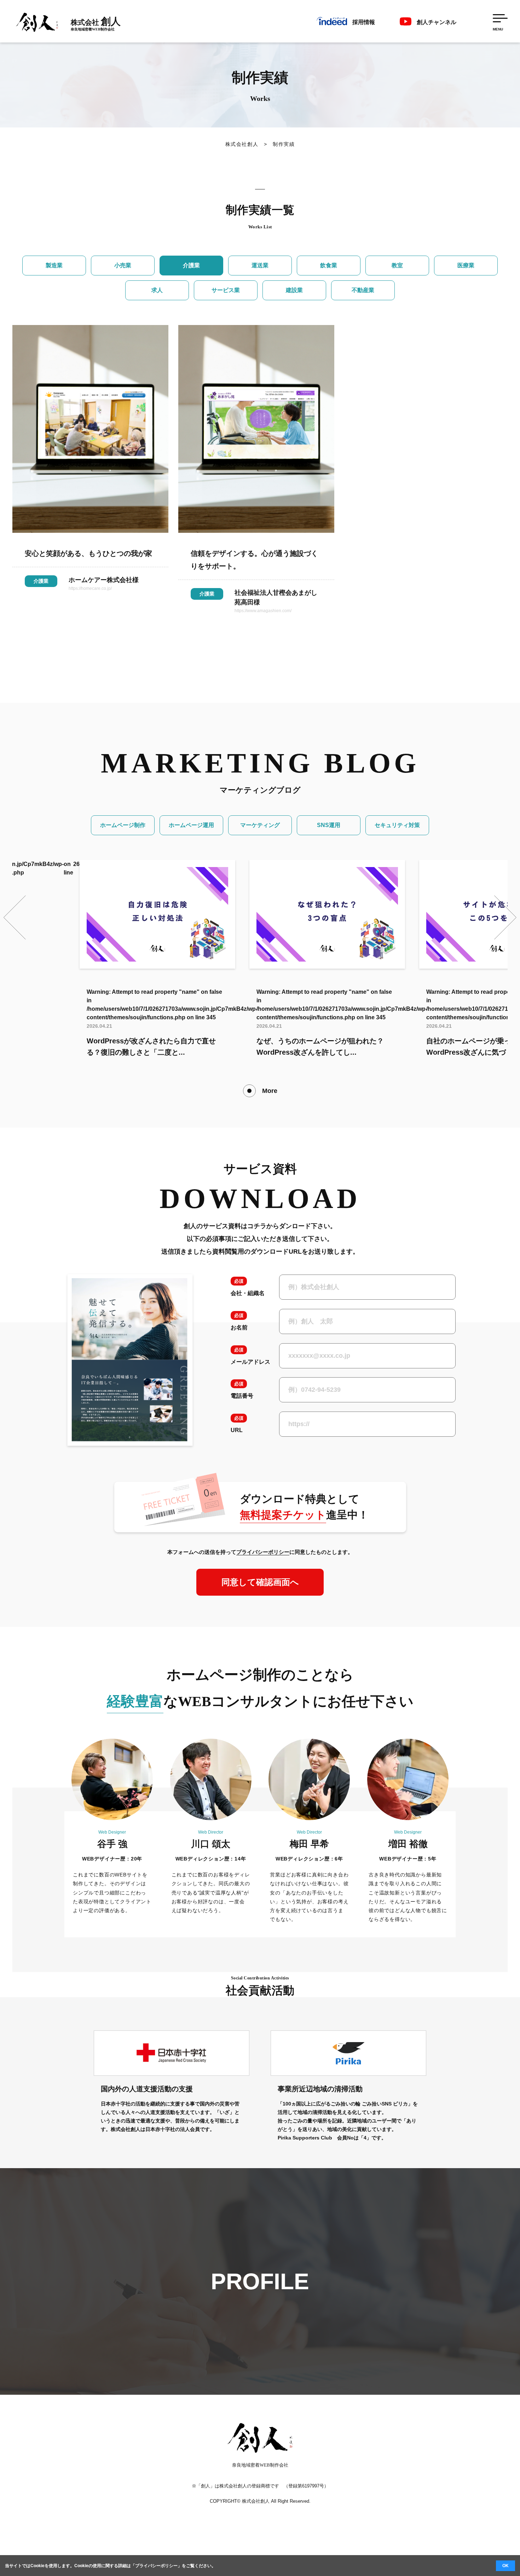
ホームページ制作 (123, 825)
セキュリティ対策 (397, 825)
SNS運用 (329, 825)
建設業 (294, 290)
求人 (157, 290)
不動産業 (363, 290)
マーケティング (260, 825)
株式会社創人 (242, 144)
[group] (157, 959)
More (270, 1091)
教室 (397, 265)
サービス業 (226, 290)
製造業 (54, 265)
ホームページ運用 (191, 825)
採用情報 (364, 22)
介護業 (191, 265)
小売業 (123, 265)
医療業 (466, 265)
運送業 (260, 265)
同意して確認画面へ (260, 1582)
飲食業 (329, 265)
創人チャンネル (437, 22)
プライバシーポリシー (156, 2566)
